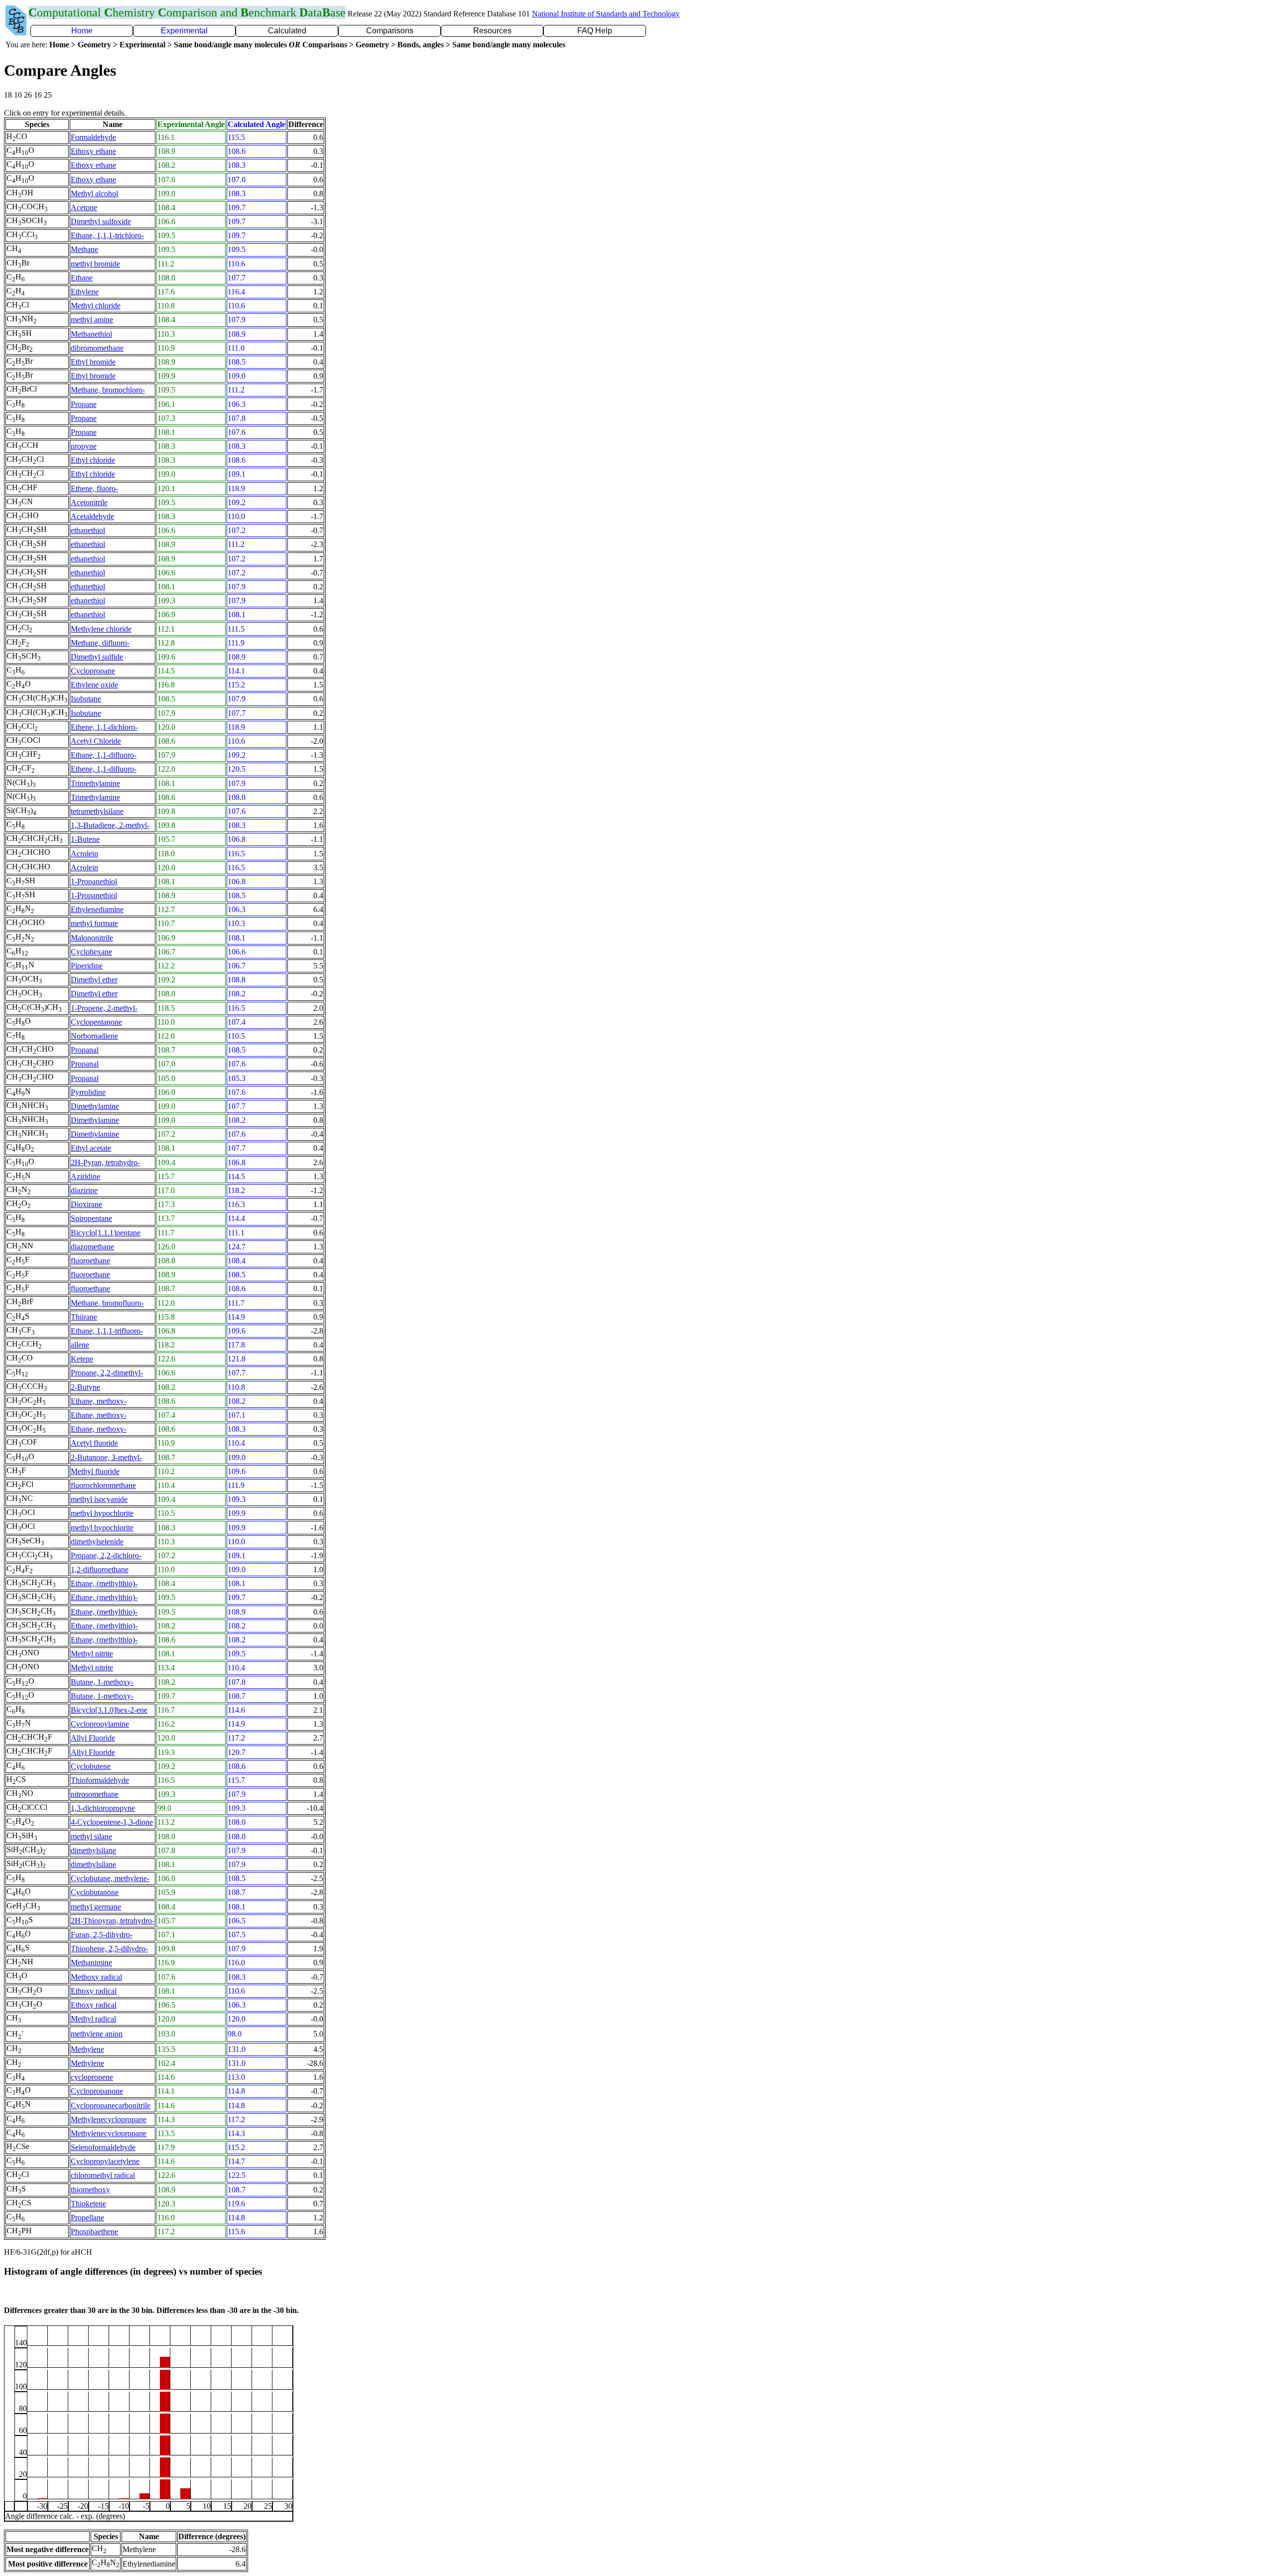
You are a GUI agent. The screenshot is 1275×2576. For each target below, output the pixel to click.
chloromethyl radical (103, 2175)
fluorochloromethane (103, 1485)
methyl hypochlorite (102, 1513)
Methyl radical (93, 2019)
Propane (84, 404)
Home (82, 31)
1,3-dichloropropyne (103, 1808)
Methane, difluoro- (100, 643)
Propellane (87, 2218)
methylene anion (97, 2034)
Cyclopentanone (96, 1022)
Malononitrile (92, 938)
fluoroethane (90, 1261)
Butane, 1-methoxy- (102, 1682)
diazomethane (92, 1247)
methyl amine (92, 320)
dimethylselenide (97, 1542)
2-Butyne (85, 1387)
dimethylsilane (93, 1850)
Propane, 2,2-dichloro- (106, 1556)
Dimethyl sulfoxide (101, 221)
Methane (84, 249)
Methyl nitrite (92, 1654)
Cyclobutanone (95, 1892)
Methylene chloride (101, 629)
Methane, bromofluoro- (107, 1303)
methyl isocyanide (99, 1499)
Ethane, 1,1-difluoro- (104, 755)
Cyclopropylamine (100, 1724)
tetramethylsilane (97, 811)
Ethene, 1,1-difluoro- (104, 769)
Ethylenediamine (97, 909)
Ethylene (85, 292)
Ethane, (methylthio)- (104, 1583)
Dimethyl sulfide (97, 657)
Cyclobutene (91, 1766)
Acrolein (84, 854)
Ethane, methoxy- (99, 1401)
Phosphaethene (94, 2232)
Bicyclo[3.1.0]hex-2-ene (109, 1710)
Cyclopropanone (97, 2091)
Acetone (84, 207)
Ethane (82, 278)
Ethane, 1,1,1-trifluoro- (107, 1331)
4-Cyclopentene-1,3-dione (112, 1822)
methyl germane (96, 1907)
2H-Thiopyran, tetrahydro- (113, 1921)
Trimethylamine (95, 783)
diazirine (84, 1190)
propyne (84, 446)
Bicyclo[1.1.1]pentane (106, 1233)
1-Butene (85, 839)
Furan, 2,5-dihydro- (102, 1935)
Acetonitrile (89, 502)
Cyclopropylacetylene (105, 2161)
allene (80, 1345)
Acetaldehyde (92, 516)
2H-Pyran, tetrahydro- (105, 1162)
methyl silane (91, 1836)
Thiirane (84, 1317)
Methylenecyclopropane (109, 2119)
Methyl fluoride (95, 1471)
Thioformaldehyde (100, 1780)
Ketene (82, 1359)
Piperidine (87, 966)
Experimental (184, 31)
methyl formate (94, 923)
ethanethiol (88, 530)
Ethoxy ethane (93, 151)
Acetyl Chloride (96, 741)
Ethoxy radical (94, 1991)
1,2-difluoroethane (100, 1569)
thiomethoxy (90, 2190)
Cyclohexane (91, 952)
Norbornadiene (94, 1036)
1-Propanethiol (94, 881)
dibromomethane (97, 348)
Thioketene (88, 2204)
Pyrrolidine (88, 1092)
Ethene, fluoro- (94, 488)
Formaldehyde (93, 137)
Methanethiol (91, 334)
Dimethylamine (95, 1106)
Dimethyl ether (94, 980)
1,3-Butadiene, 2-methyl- (110, 825)
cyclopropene (92, 2077)
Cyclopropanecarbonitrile (111, 2105)
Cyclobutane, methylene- (110, 1878)
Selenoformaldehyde (103, 2147)
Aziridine (85, 1176)
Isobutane (86, 699)
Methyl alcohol (94, 194)
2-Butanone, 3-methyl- (106, 1457)
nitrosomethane (95, 1794)
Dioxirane (86, 1204)
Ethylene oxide (94, 685)
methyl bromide (95, 264)
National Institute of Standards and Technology (606, 14)
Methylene (87, 2049)
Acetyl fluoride (94, 1443)
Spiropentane (91, 1218)
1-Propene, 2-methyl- (104, 1008)
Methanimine (91, 1963)
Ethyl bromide (93, 362)
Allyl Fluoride (93, 1738)
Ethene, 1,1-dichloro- (104, 727)
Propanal (85, 1050)
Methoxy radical (96, 1977)
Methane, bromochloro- (108, 390)
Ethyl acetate (91, 1148)
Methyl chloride (96, 306)
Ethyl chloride (93, 460)
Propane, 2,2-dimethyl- (107, 1373)
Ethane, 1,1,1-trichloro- (107, 235)
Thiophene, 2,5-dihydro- (109, 1949)
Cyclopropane (93, 671)
